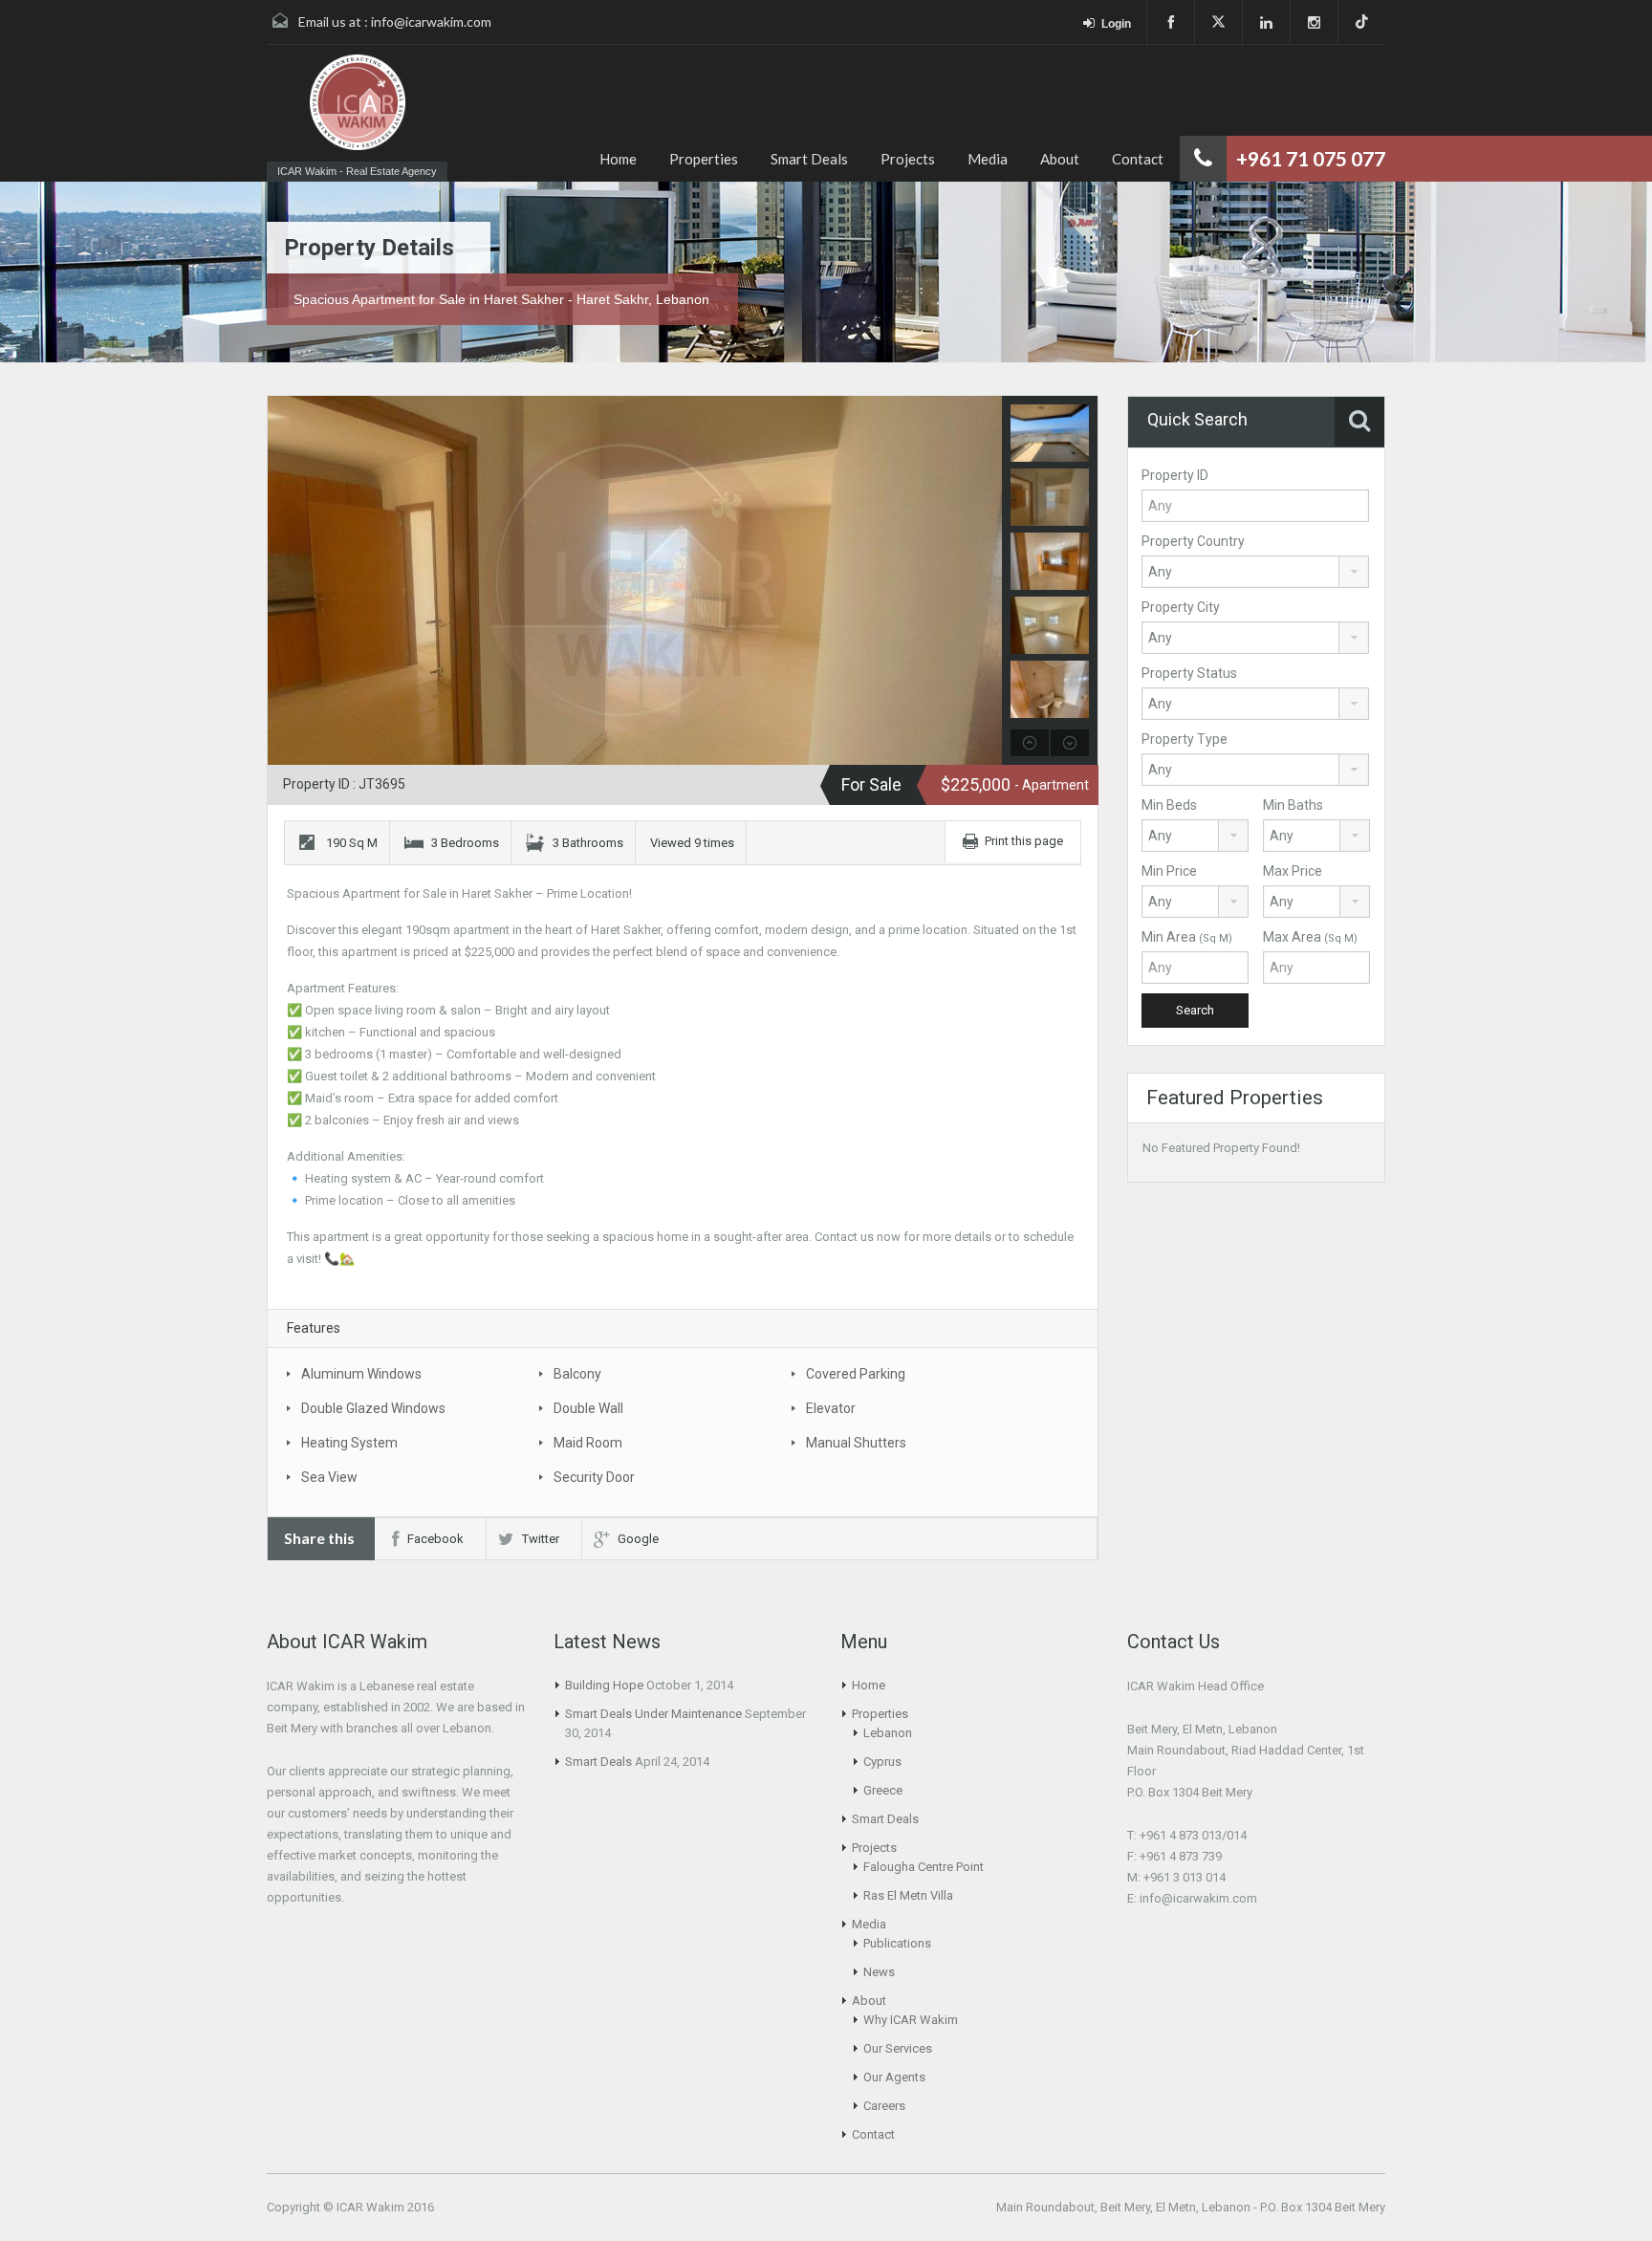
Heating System (349, 1443)
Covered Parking (856, 1374)
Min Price (1169, 871)
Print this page (1024, 841)
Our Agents (894, 2077)
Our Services (898, 2048)
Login (1116, 24)
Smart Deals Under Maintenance (653, 1714)
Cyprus (882, 1762)
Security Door (594, 1477)
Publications (897, 1943)
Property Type (1185, 739)
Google (638, 1539)
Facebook (435, 1539)
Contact (1138, 159)
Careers (884, 2106)
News (879, 1972)
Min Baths (1293, 805)
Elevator (831, 1408)
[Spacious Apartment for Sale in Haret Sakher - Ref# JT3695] (683, 580)
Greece (883, 1790)
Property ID (1175, 475)
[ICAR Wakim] (358, 104)
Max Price (1293, 871)
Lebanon (888, 1733)
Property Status (1189, 673)
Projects (908, 159)
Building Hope (604, 1685)
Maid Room (588, 1443)
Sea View (329, 1477)
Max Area (1310, 937)
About (1060, 159)
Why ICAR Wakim (911, 2020)
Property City (1181, 607)
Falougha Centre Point (924, 1867)
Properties (704, 159)
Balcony (577, 1374)
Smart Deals (809, 159)
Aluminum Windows (361, 1374)
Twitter (541, 1539)
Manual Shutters (856, 1443)
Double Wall (588, 1408)
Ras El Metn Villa (908, 1895)
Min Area (1187, 937)
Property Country (1193, 541)
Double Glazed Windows (373, 1408)
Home (618, 159)
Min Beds (1169, 805)
